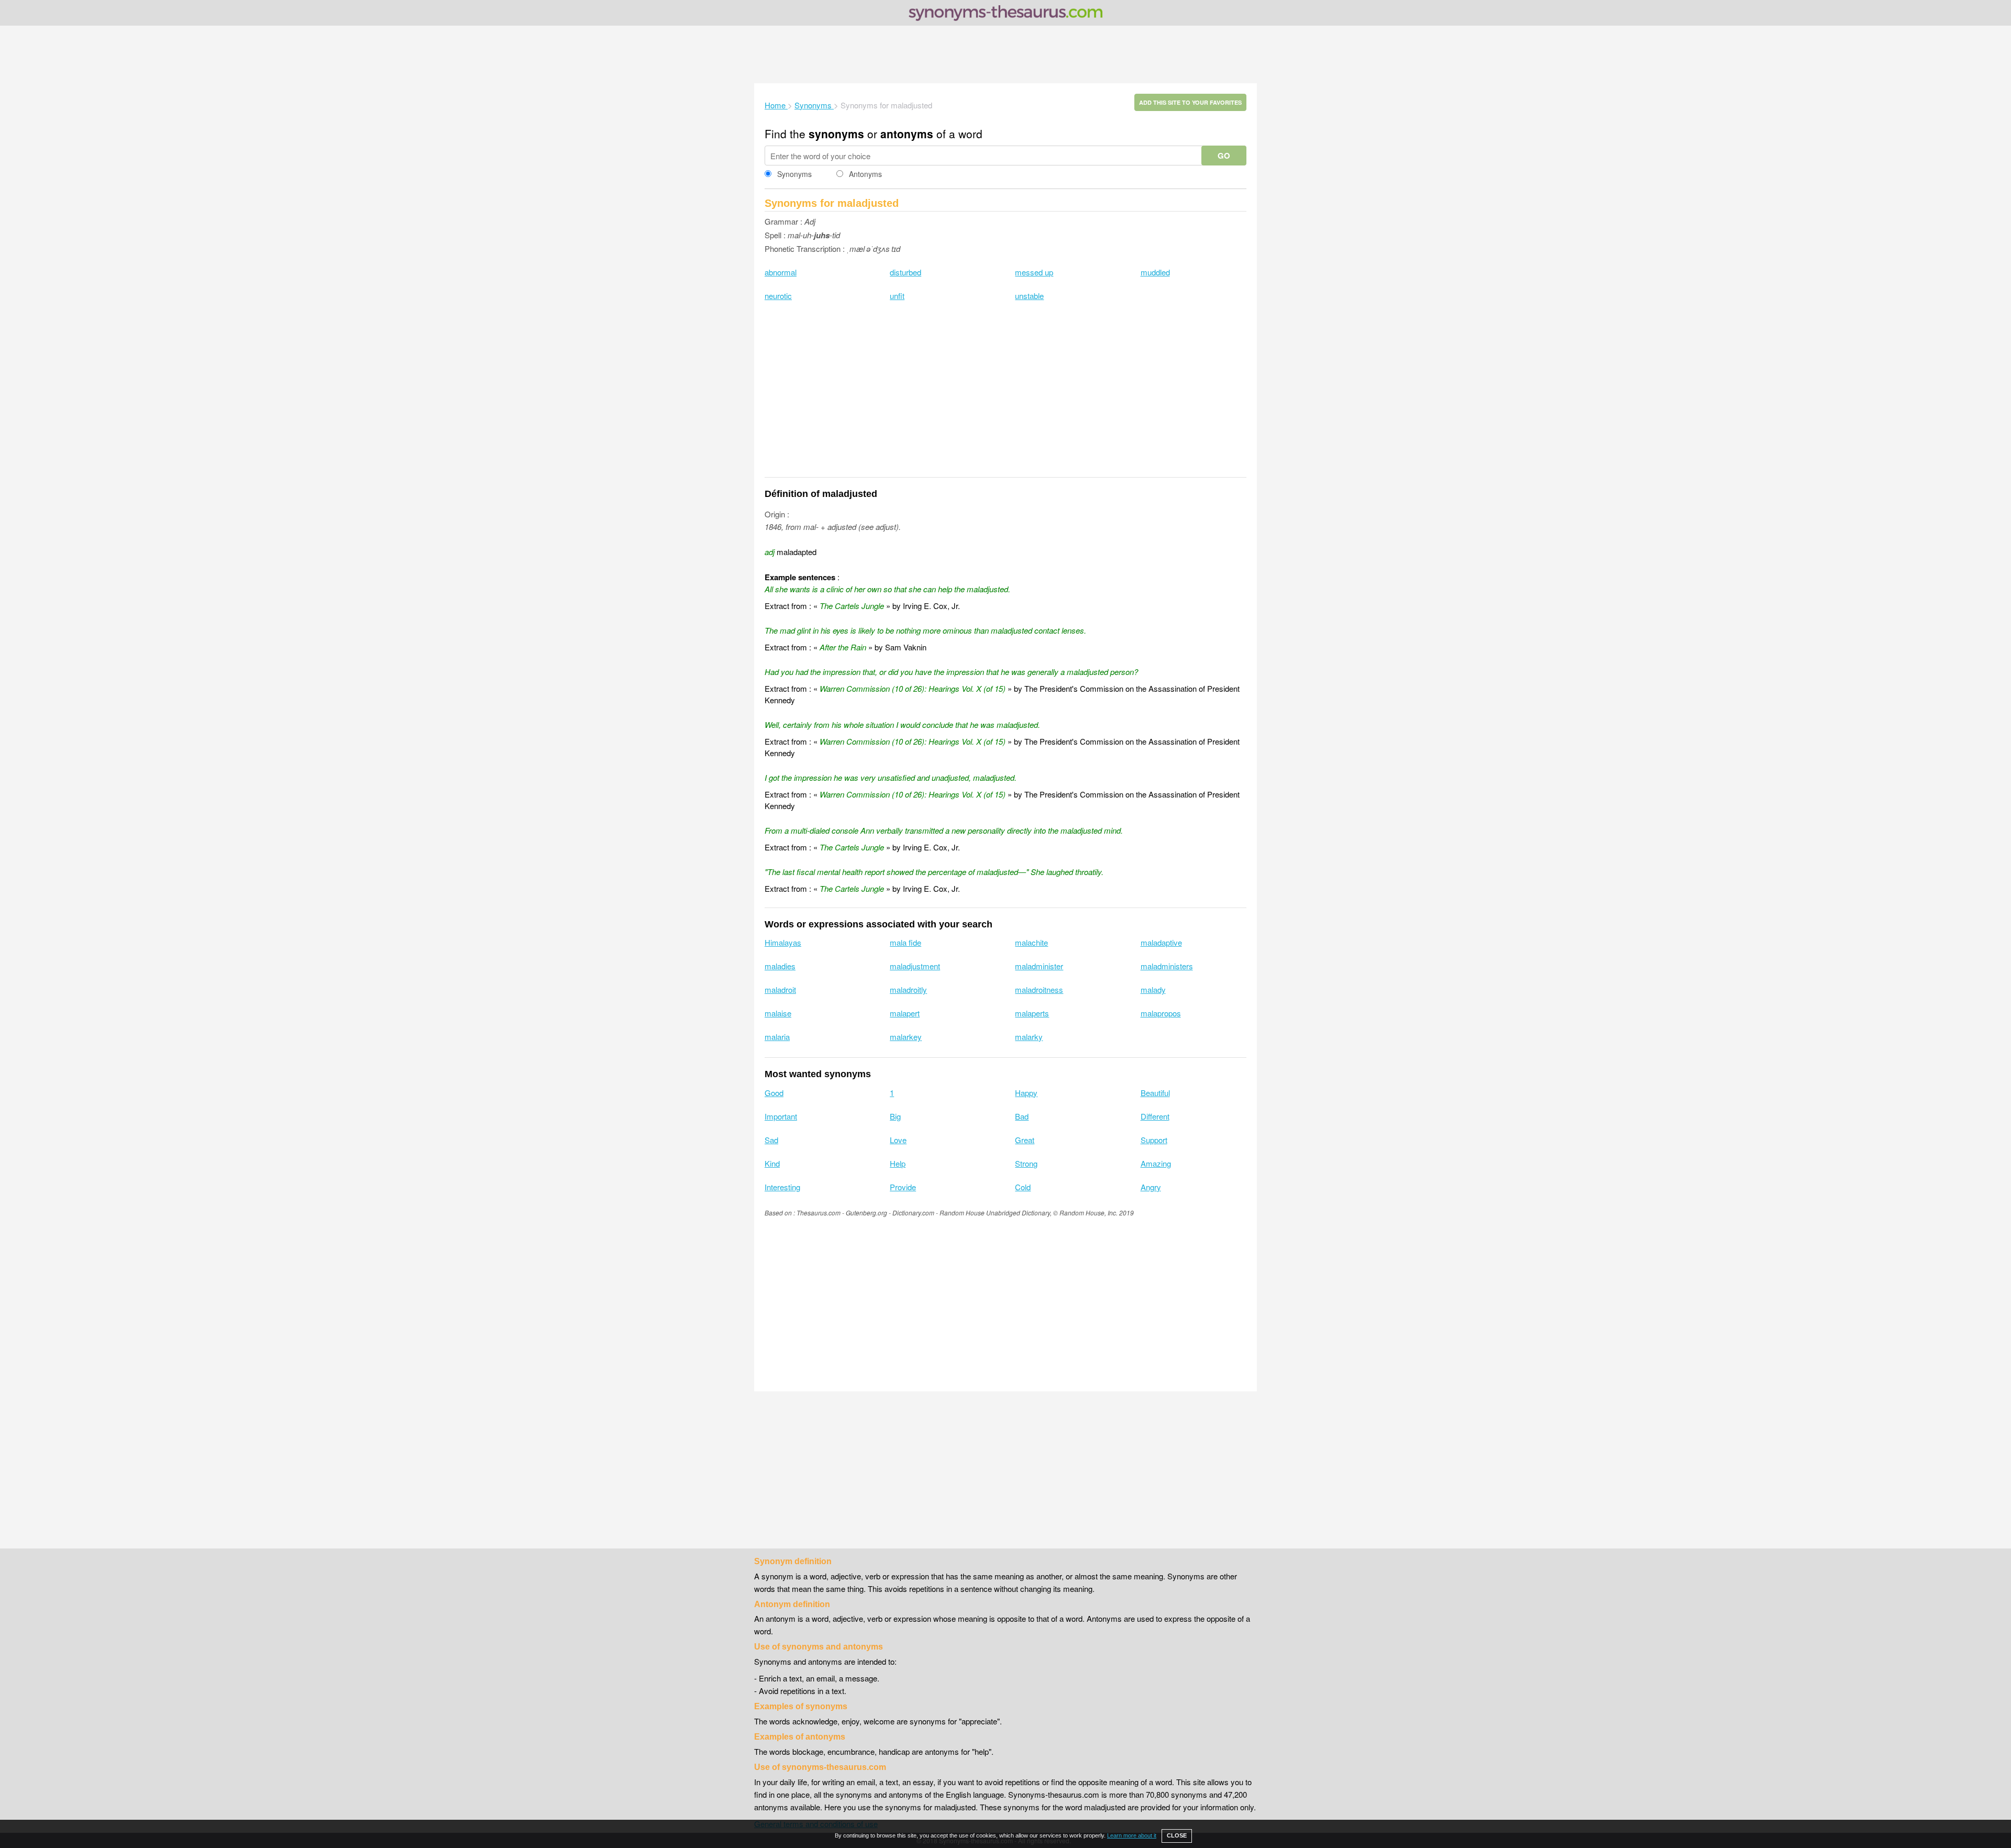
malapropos (1161, 1013)
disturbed (905, 272)
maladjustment (915, 966)
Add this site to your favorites (1190, 102)
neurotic (778, 296)
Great (1025, 1140)
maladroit (780, 989)
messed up (1034, 272)
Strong (1026, 1163)
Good (774, 1093)
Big (895, 1116)
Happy (1026, 1093)
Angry (1151, 1187)
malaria (777, 1037)
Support (1154, 1140)
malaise (778, 1013)
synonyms (836, 134)
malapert (905, 1013)
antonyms (907, 134)
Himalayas (783, 942)
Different (1155, 1116)
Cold (1023, 1187)
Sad (771, 1140)
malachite (1031, 942)
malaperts (1032, 1013)
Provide (903, 1187)
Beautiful (1155, 1093)
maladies (780, 966)
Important (781, 1116)
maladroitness (1039, 989)
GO (1224, 156)
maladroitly (908, 989)
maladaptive (1161, 942)
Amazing (1156, 1163)
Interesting (782, 1187)
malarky (1029, 1037)
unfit (897, 296)
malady (1153, 989)
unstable (1029, 296)
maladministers (1167, 966)
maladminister (1039, 966)
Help (898, 1163)
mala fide (905, 942)
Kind (772, 1163)
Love (898, 1140)
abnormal (781, 272)
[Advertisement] (1005, 54)
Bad (1022, 1116)
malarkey (906, 1037)
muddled (1155, 272)
